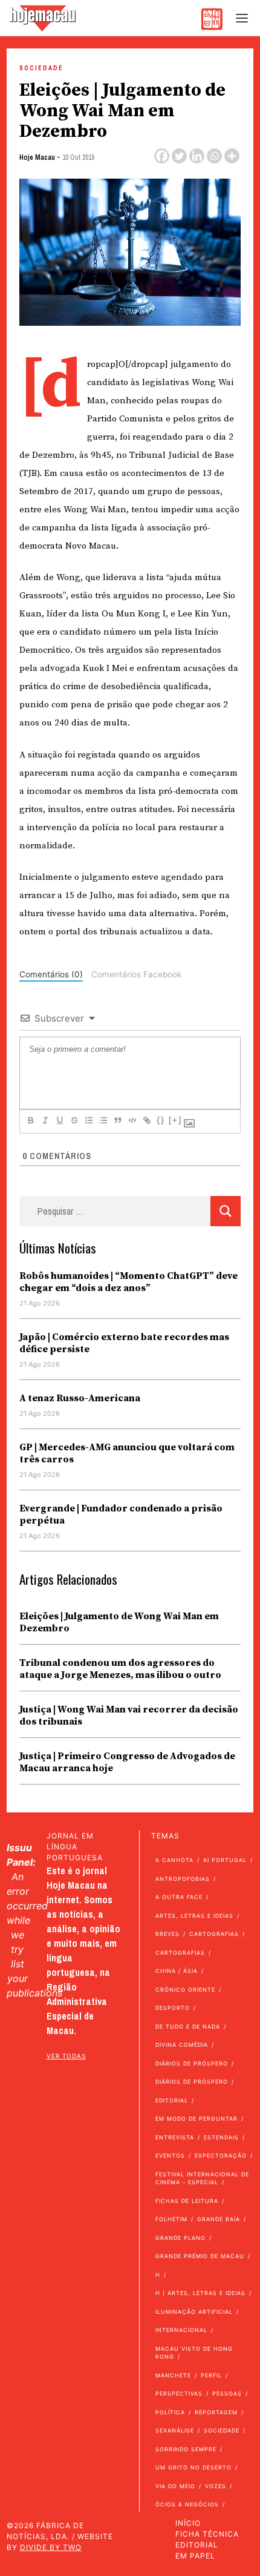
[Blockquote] (117, 1120)
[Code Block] (132, 1120)
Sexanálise (175, 2430)
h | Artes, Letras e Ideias (200, 2293)
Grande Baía (219, 2219)
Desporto (173, 2008)
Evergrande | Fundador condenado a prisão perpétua (121, 1514)
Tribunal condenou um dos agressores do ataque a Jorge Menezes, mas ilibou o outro (120, 1669)
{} (161, 1120)
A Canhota (174, 1860)
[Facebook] (162, 156)
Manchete (173, 2375)
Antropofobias (183, 1879)
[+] (175, 1120)
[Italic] (45, 1120)
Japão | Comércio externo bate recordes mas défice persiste (124, 1343)
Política (170, 2412)
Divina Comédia (182, 2045)
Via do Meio (175, 2486)
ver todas (66, 2056)
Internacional (181, 2330)
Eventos (170, 2155)
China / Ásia (177, 1971)
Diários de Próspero (192, 2063)
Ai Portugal (225, 1860)
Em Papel (195, 2556)
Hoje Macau (37, 157)
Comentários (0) (51, 974)
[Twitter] (179, 156)
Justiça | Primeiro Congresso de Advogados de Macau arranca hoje (127, 1762)
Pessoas (227, 2393)
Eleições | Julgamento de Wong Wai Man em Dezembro (119, 1622)
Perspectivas (179, 2393)
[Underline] (59, 1120)
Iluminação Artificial (194, 2312)
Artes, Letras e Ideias (194, 1916)
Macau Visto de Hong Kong (194, 2353)
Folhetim (171, 2219)
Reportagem (216, 2412)
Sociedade (41, 68)
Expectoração (221, 2155)
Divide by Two (51, 2547)
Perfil (211, 2375)
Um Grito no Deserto (193, 2467)
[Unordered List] (103, 1120)
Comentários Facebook (136, 974)
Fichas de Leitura (187, 2201)
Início (188, 2523)
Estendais (221, 2137)
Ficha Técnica (207, 2534)
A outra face (179, 1897)
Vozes (216, 2486)
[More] (232, 156)
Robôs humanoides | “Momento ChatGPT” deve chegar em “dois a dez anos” (128, 1282)
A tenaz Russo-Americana (80, 1398)
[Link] (146, 1120)
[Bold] (30, 1120)
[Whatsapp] (214, 156)
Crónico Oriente (185, 1990)
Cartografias (214, 1934)
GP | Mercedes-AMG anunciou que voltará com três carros (127, 1453)
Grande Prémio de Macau (200, 2256)
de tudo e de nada (188, 2026)
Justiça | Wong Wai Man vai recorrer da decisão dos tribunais (129, 1716)
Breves (167, 1934)
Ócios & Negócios (187, 2504)
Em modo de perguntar (197, 2119)
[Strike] (74, 1120)
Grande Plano (180, 2238)
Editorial (172, 2100)
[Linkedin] (197, 156)
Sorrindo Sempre (186, 2449)
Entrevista (175, 2137)
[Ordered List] (88, 1120)
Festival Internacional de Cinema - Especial (202, 2178)
